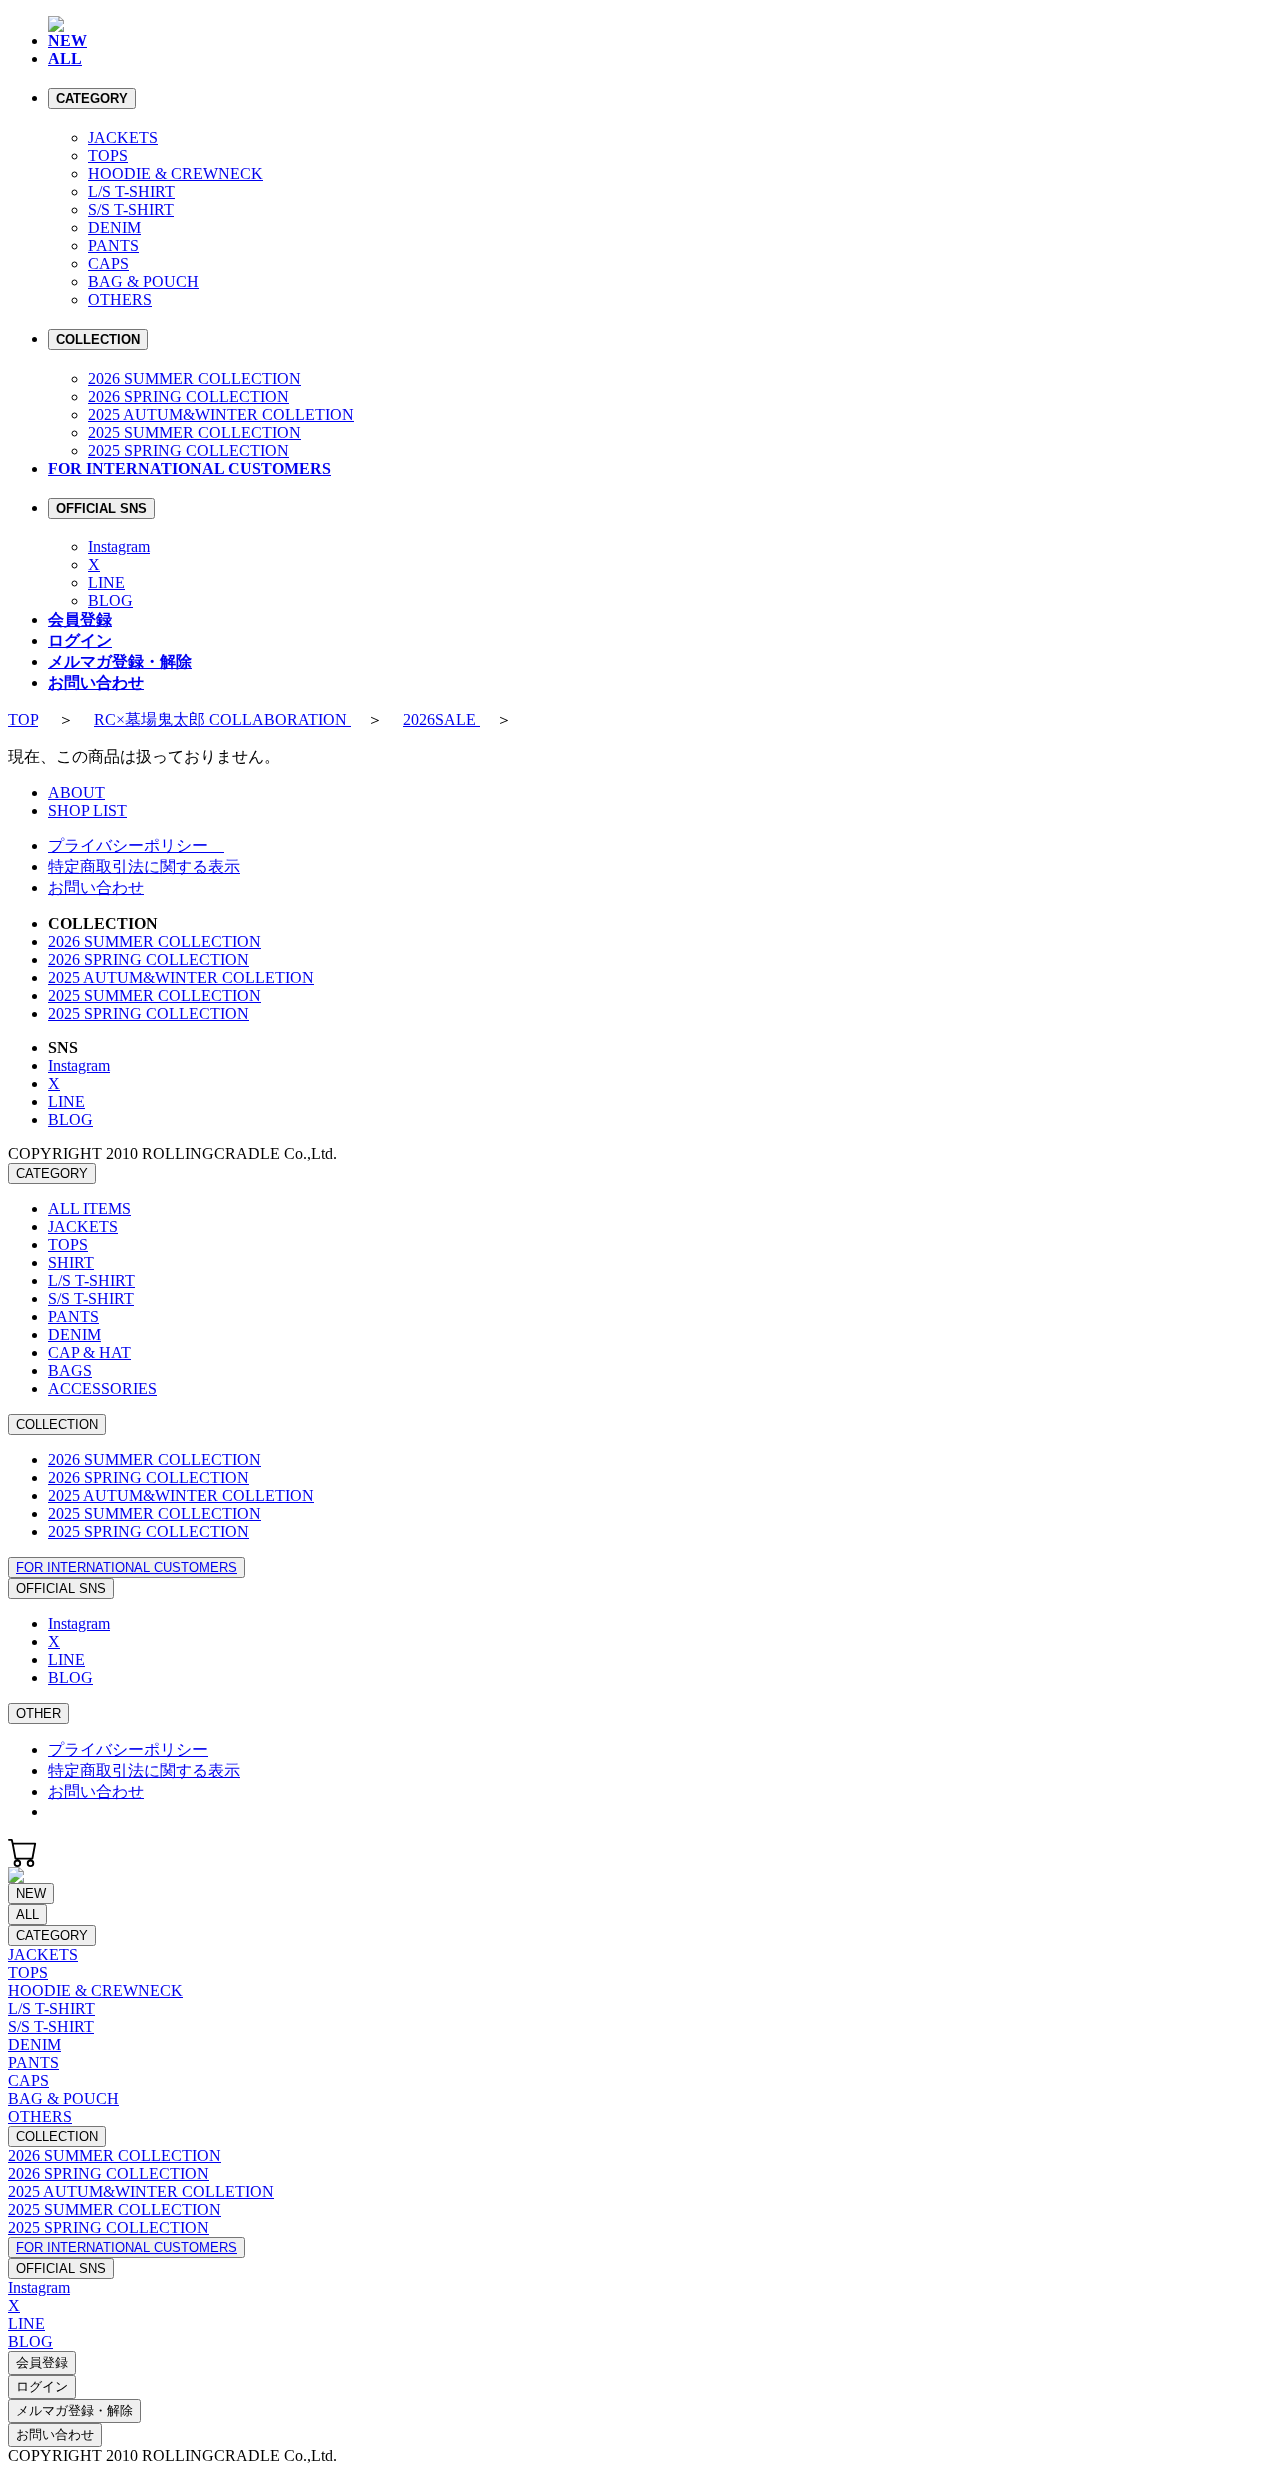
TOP (23, 719)
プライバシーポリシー (136, 845)
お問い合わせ (96, 887)
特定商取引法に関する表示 (144, 866)
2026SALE (441, 719)
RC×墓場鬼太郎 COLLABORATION (222, 719)
